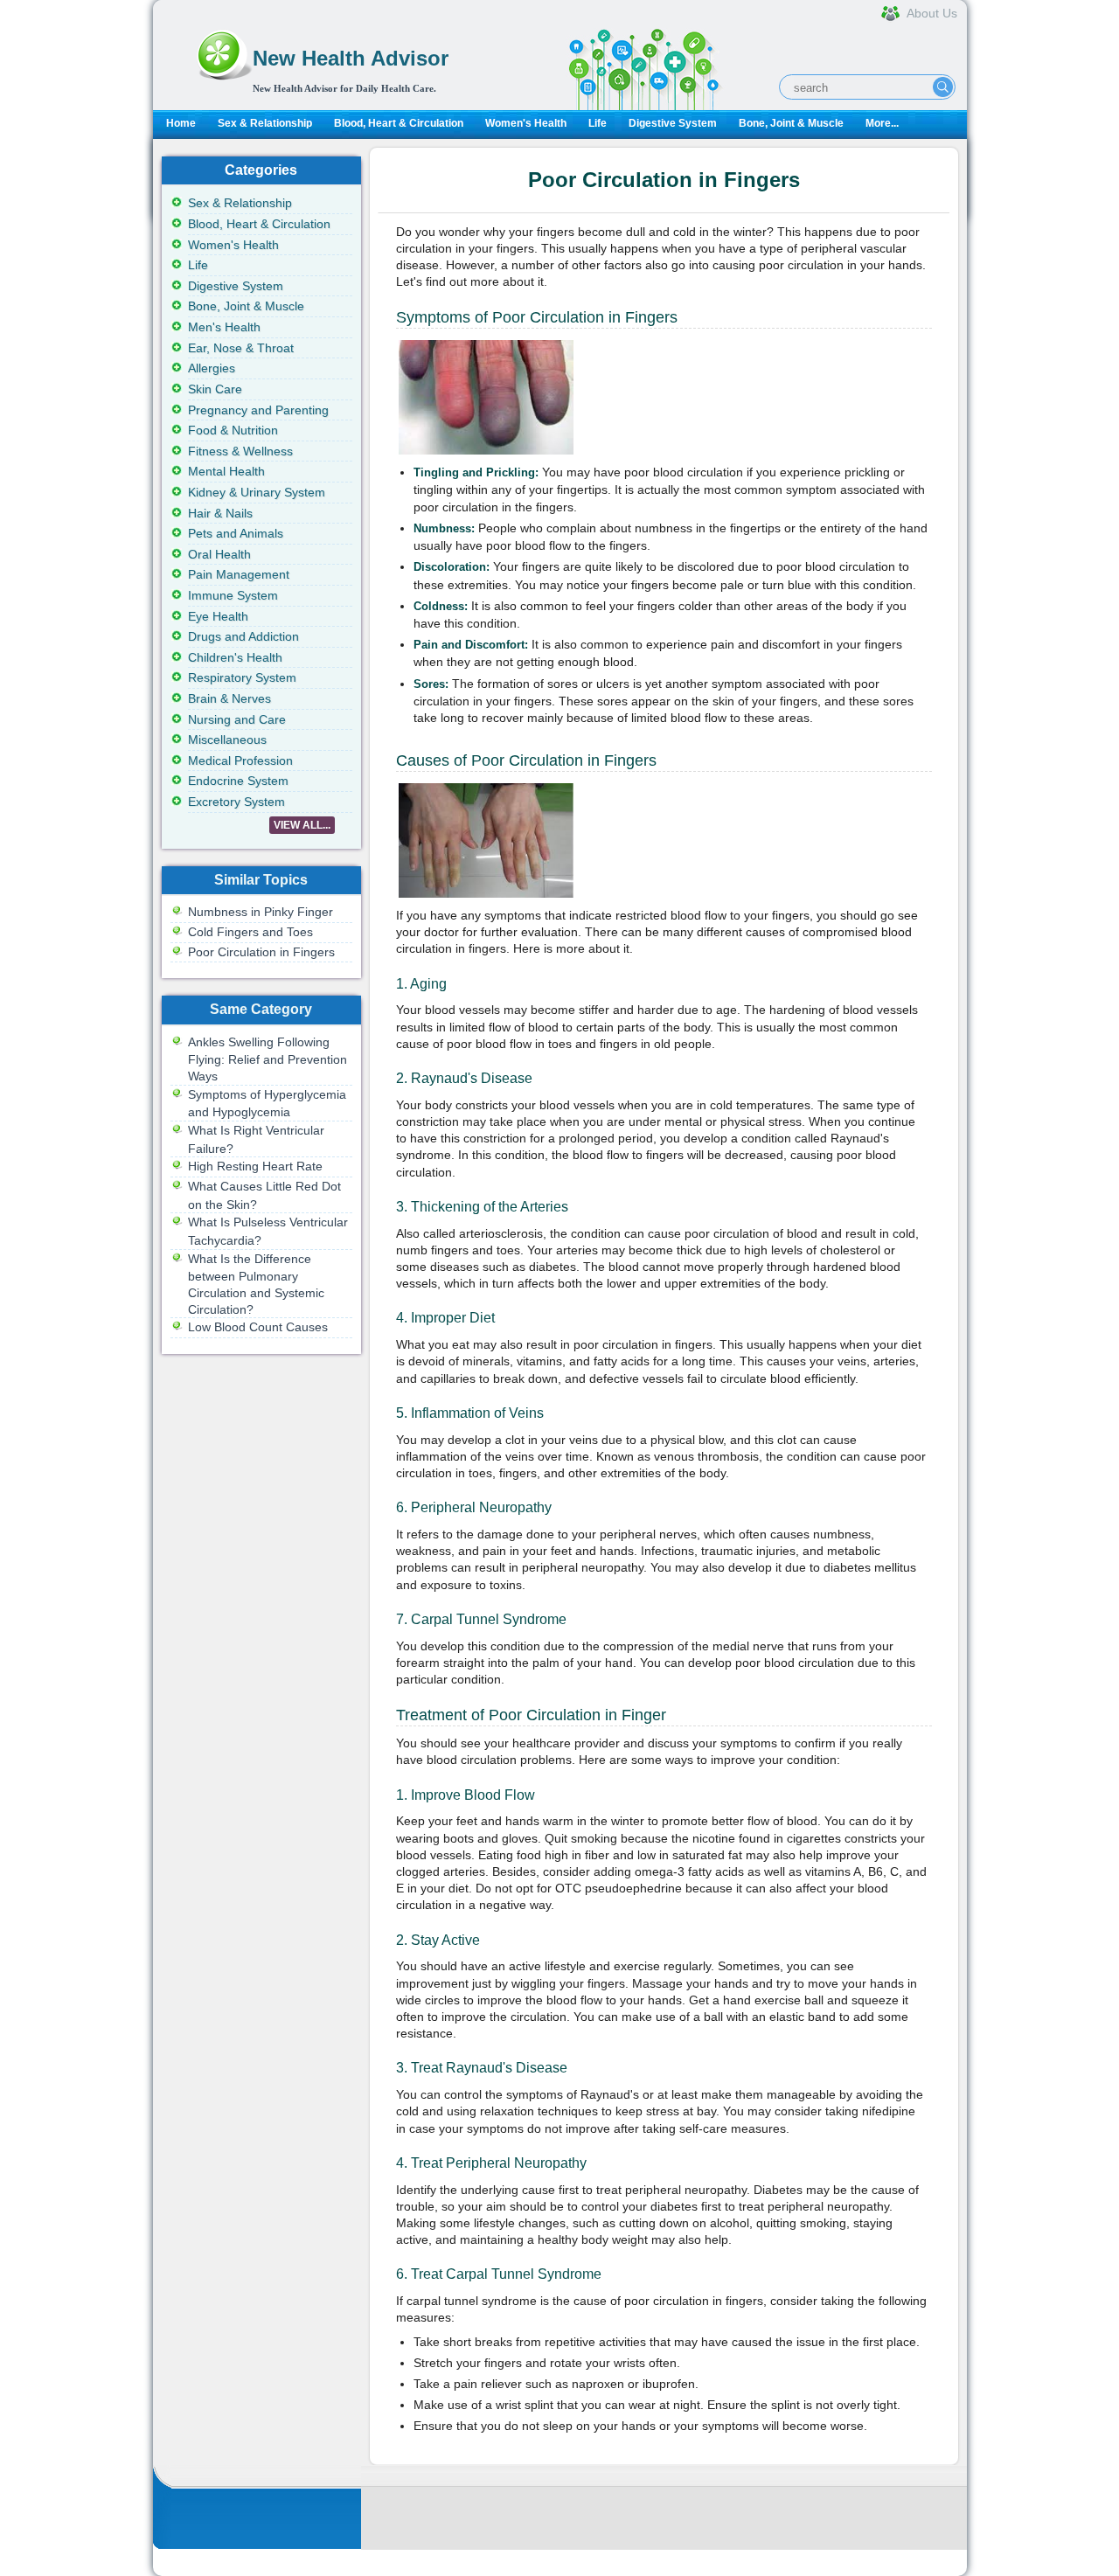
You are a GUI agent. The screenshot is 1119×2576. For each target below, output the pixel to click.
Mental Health (226, 471)
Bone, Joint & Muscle (791, 123)
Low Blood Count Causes (258, 1327)
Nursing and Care (237, 719)
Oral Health (219, 554)
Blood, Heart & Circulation (399, 123)
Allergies (212, 368)
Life (598, 123)
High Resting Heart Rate (255, 1166)
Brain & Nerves (229, 698)
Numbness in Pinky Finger (261, 912)
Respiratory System (242, 677)
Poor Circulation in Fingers (261, 952)
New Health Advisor (351, 58)
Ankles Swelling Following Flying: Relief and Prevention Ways (268, 1059)
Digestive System (673, 123)
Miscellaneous (227, 739)
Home (181, 123)
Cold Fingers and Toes (250, 932)
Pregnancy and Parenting (258, 410)
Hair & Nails (220, 513)
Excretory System (236, 802)
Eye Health (218, 616)
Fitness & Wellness (240, 451)
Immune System (233, 595)
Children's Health (235, 657)
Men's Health (224, 327)
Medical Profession (240, 760)
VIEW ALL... (302, 825)
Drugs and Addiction (243, 636)
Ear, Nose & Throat (241, 348)
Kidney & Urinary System (257, 492)
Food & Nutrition (233, 430)
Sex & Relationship (265, 123)
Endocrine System (238, 781)
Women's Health (526, 123)
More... (882, 123)
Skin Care (215, 389)
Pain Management (239, 574)
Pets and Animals (236, 533)
